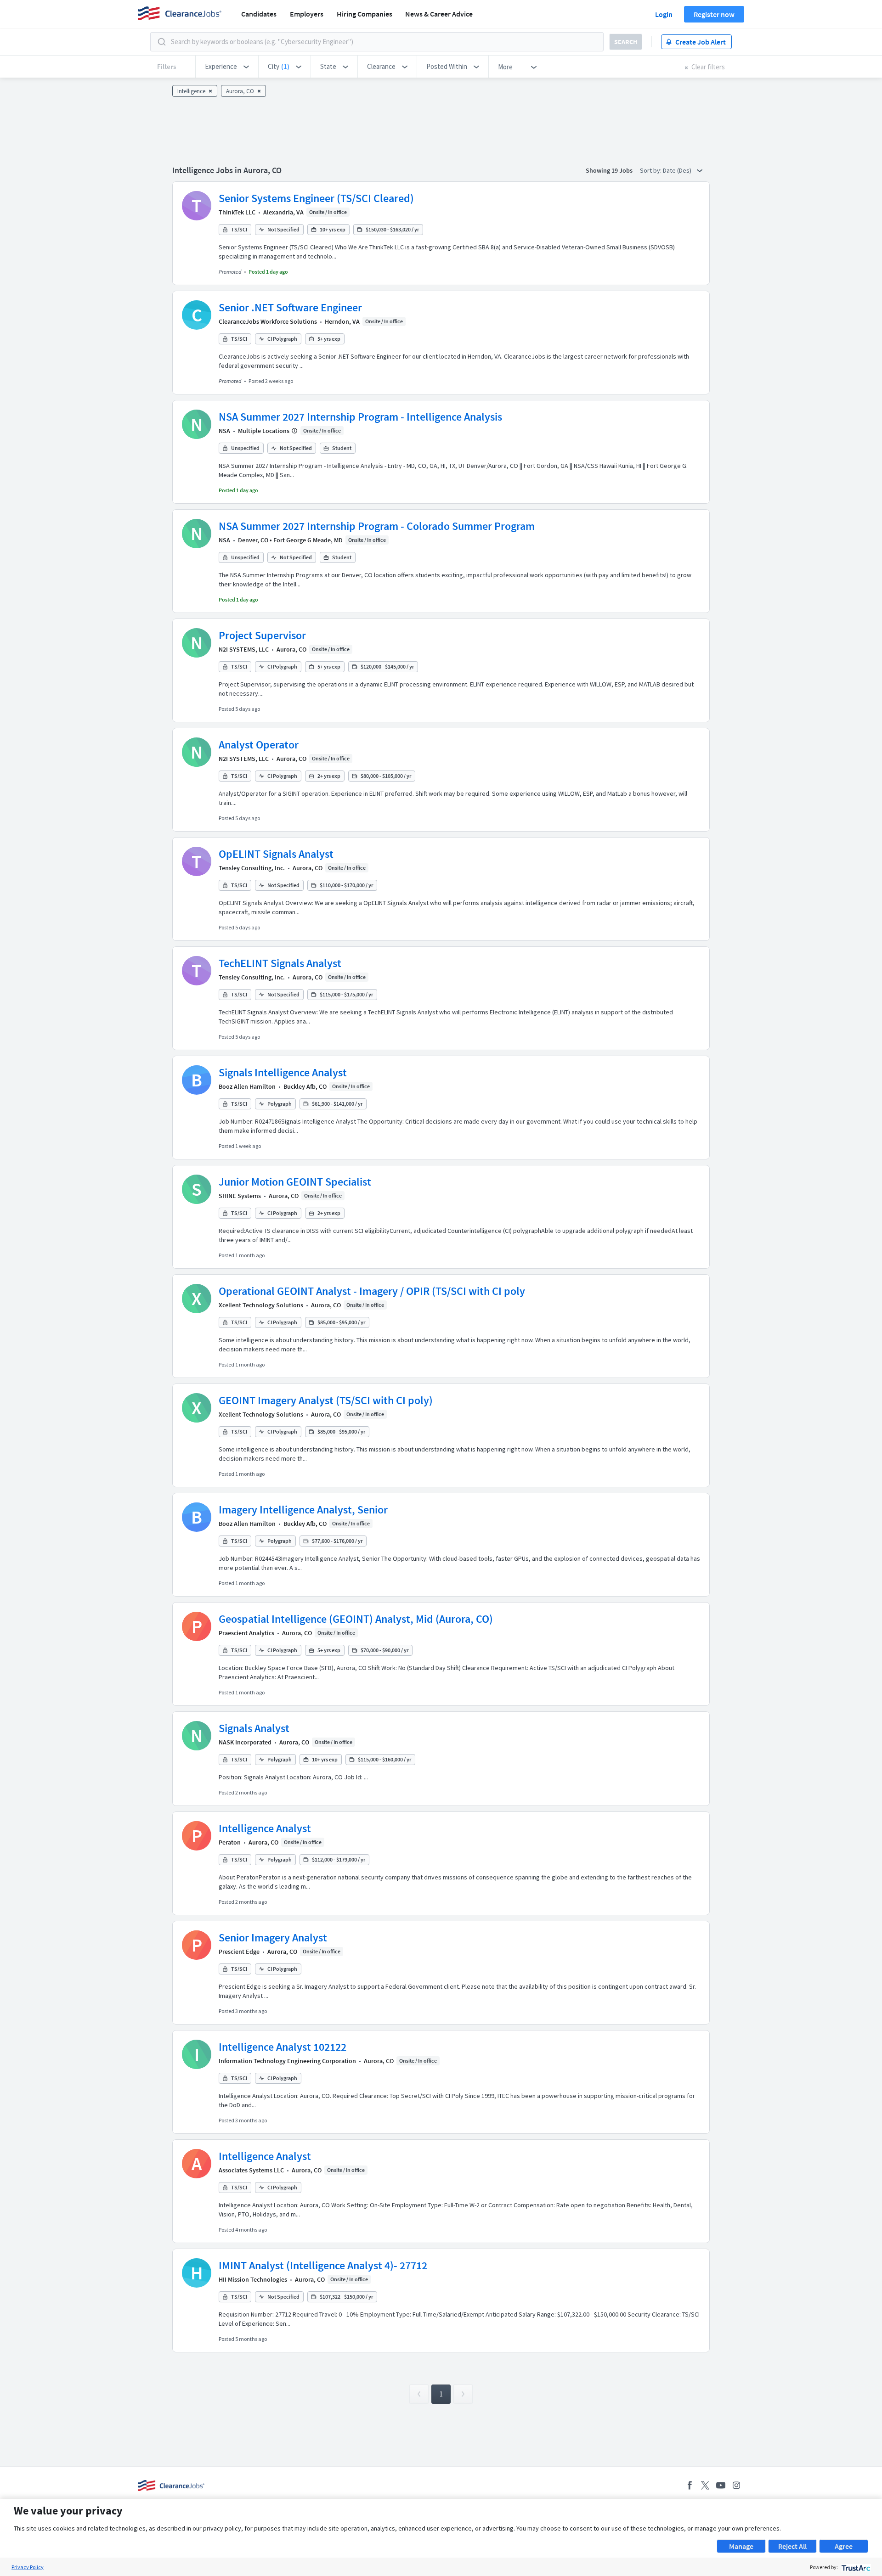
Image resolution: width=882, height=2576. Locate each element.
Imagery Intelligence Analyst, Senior (303, 1510)
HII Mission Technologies (253, 2279)
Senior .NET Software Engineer (290, 307)
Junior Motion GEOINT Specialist (295, 1182)
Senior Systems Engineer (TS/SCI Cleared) (316, 198)
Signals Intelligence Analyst (283, 1072)
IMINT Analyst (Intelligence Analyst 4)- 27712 (323, 2265)
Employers (307, 14)
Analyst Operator (259, 745)
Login (664, 14)
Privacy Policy (28, 2567)
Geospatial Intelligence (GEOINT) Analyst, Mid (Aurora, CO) (356, 1619)
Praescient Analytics (246, 1633)
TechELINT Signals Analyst (280, 963)
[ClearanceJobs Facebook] (690, 2485)
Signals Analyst (254, 1728)
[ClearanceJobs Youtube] (721, 2485)
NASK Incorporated (245, 1742)
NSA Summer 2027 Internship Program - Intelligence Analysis (360, 417)
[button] (227, 67)
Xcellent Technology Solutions (261, 1305)
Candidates (259, 14)
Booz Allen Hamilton (247, 1086)
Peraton (230, 1842)
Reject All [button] (792, 2546)
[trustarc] (855, 2567)
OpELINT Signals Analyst (276, 854)
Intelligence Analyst (265, 1828)
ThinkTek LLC (237, 212)
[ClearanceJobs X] (705, 2485)
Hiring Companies (365, 14)
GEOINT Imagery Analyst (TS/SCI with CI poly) (326, 1400)
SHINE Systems (240, 1196)
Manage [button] (741, 2546)
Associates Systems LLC (251, 2170)
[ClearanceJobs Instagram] (736, 2485)
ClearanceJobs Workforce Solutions (268, 321)
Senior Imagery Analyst (273, 1938)
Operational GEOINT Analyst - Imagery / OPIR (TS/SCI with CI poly (372, 1291)
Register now (714, 14)
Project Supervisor (262, 635)
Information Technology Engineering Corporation (287, 2061)
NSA (224, 431)
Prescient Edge (239, 1952)
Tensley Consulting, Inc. (252, 868)
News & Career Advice (439, 14)
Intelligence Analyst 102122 (283, 2047)
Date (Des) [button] (678, 170)
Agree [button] (844, 2546)
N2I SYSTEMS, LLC (244, 649)
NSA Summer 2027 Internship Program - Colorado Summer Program (377, 526)
